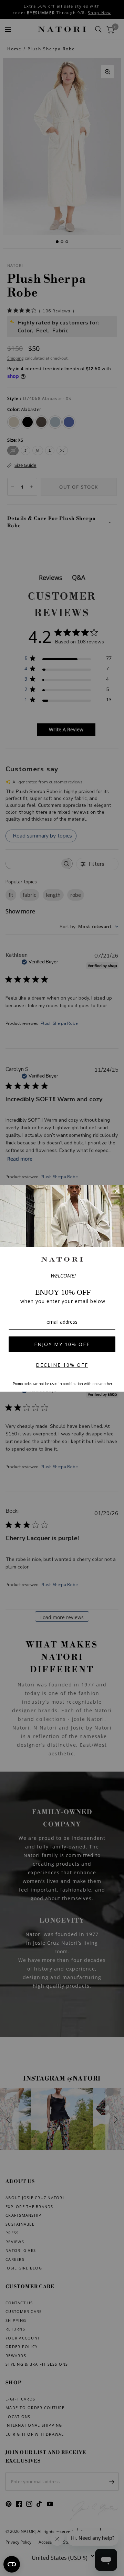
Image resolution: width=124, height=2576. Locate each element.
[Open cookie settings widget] (12, 2564)
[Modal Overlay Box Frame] (62, 1288)
